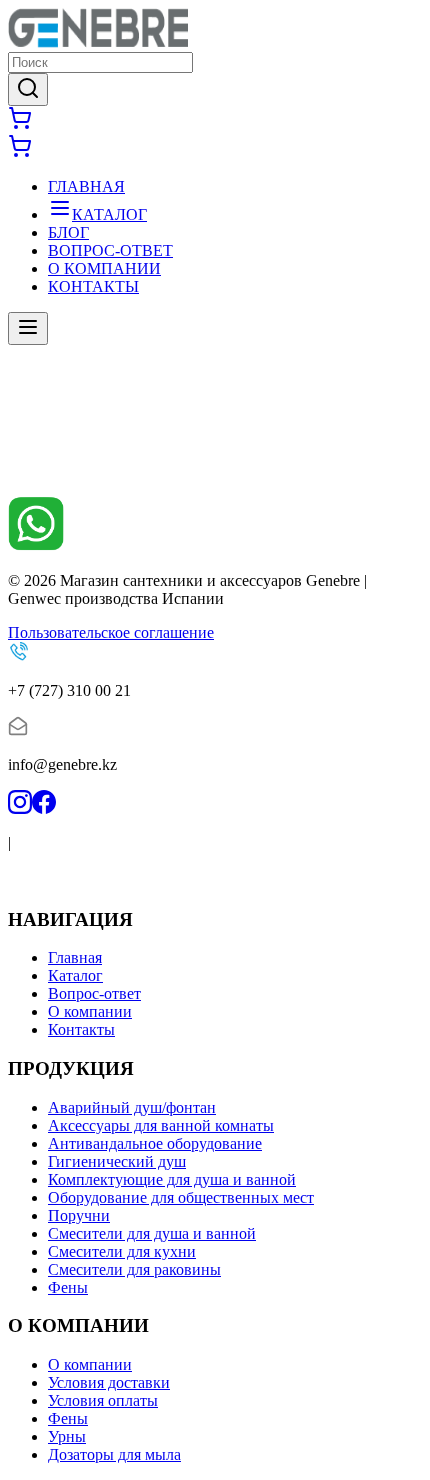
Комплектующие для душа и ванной (172, 1179)
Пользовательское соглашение (111, 632)
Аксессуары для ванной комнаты (161, 1125)
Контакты (81, 1029)
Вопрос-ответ (94, 993)
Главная (75, 957)
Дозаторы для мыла (114, 1454)
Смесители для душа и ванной (152, 1233)
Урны (67, 1436)
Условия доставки (109, 1382)
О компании (90, 1011)
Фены (68, 1287)
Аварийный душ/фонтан (132, 1107)
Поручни (79, 1215)
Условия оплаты (103, 1400)
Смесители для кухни (122, 1251)
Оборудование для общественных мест (181, 1197)
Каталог (75, 975)
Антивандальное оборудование (155, 1143)
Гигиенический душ (117, 1161)
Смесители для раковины (134, 1269)
